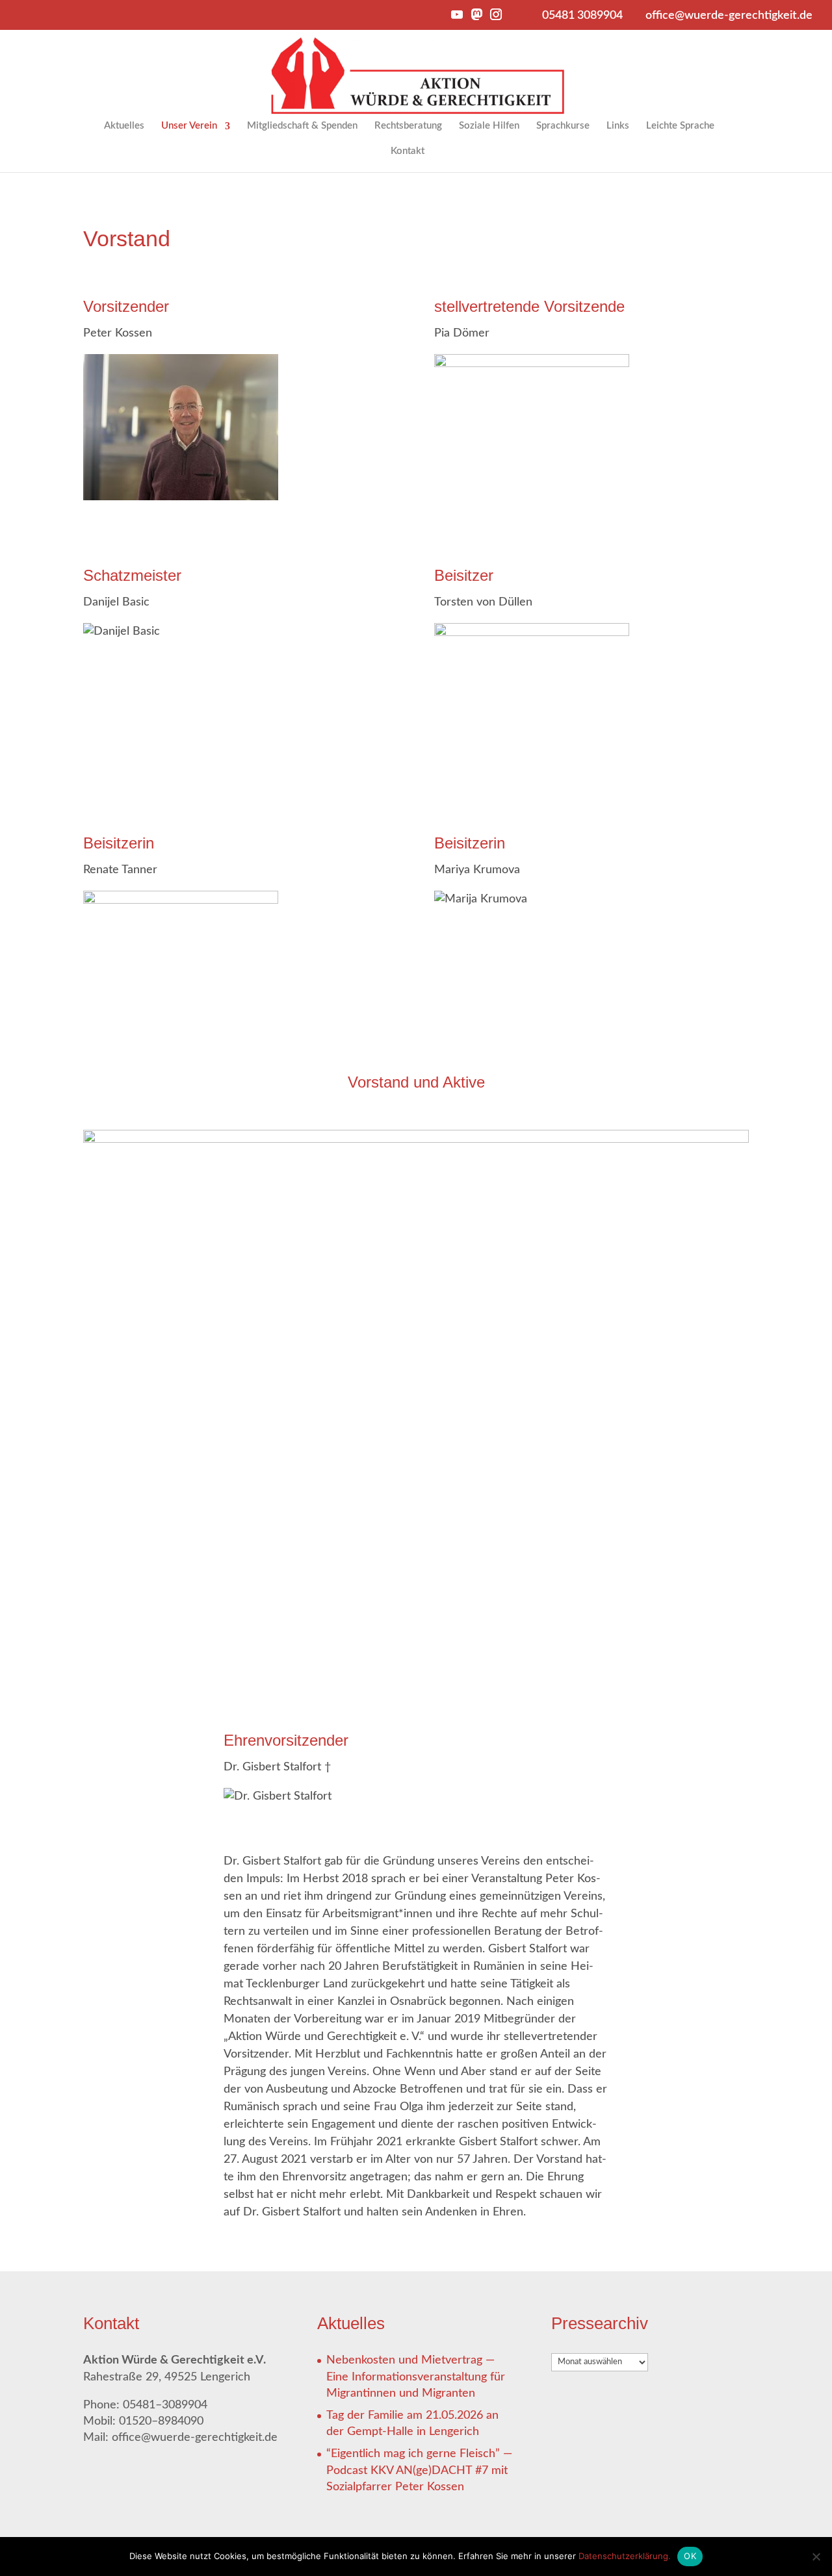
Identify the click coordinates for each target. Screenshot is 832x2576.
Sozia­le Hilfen (489, 126)
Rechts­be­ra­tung (408, 126)
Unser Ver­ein (189, 126)
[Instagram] (495, 18)
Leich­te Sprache (680, 126)
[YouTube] (456, 18)
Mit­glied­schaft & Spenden (302, 126)
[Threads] (514, 19)
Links (618, 126)
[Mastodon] (476, 18)
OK (690, 2556)
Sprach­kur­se (563, 126)
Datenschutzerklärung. (625, 2556)
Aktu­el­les (124, 126)
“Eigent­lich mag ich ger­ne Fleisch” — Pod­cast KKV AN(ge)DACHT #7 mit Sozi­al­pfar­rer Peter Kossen (419, 2470)
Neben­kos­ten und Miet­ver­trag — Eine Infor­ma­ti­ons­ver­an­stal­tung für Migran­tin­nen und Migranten (416, 2377)
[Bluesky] (436, 19)
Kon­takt (408, 151)
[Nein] (816, 2557)
